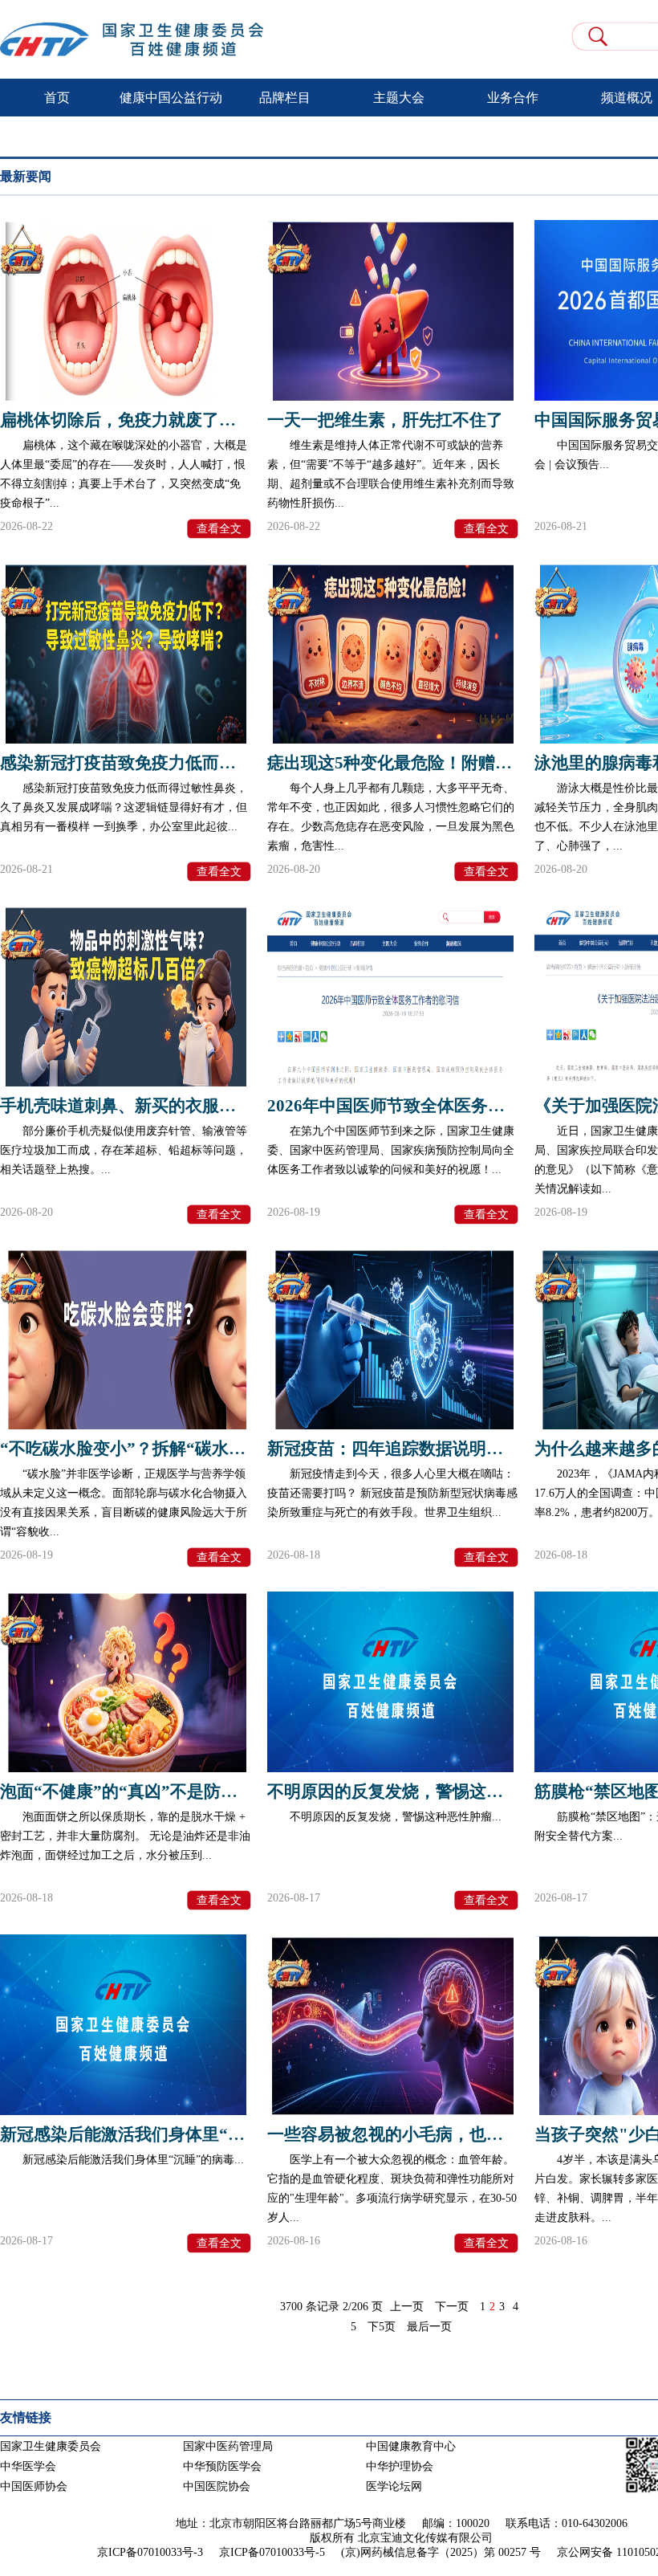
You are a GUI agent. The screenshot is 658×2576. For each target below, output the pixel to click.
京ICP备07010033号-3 (150, 2552)
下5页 (382, 2327)
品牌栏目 (285, 98)
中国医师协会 (34, 2486)
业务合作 (513, 98)
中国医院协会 (217, 2486)
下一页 (452, 2307)
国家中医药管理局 (228, 2446)
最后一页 (429, 2327)
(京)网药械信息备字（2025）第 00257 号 (441, 2552)
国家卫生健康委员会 (51, 2446)
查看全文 (219, 529)
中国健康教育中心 (411, 2446)
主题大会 (399, 98)
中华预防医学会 (222, 2466)
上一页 (407, 2307)
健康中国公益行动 (171, 98)
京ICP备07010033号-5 (272, 2552)
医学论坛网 (394, 2486)
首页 (57, 98)
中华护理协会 (400, 2466)
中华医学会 (28, 2466)
